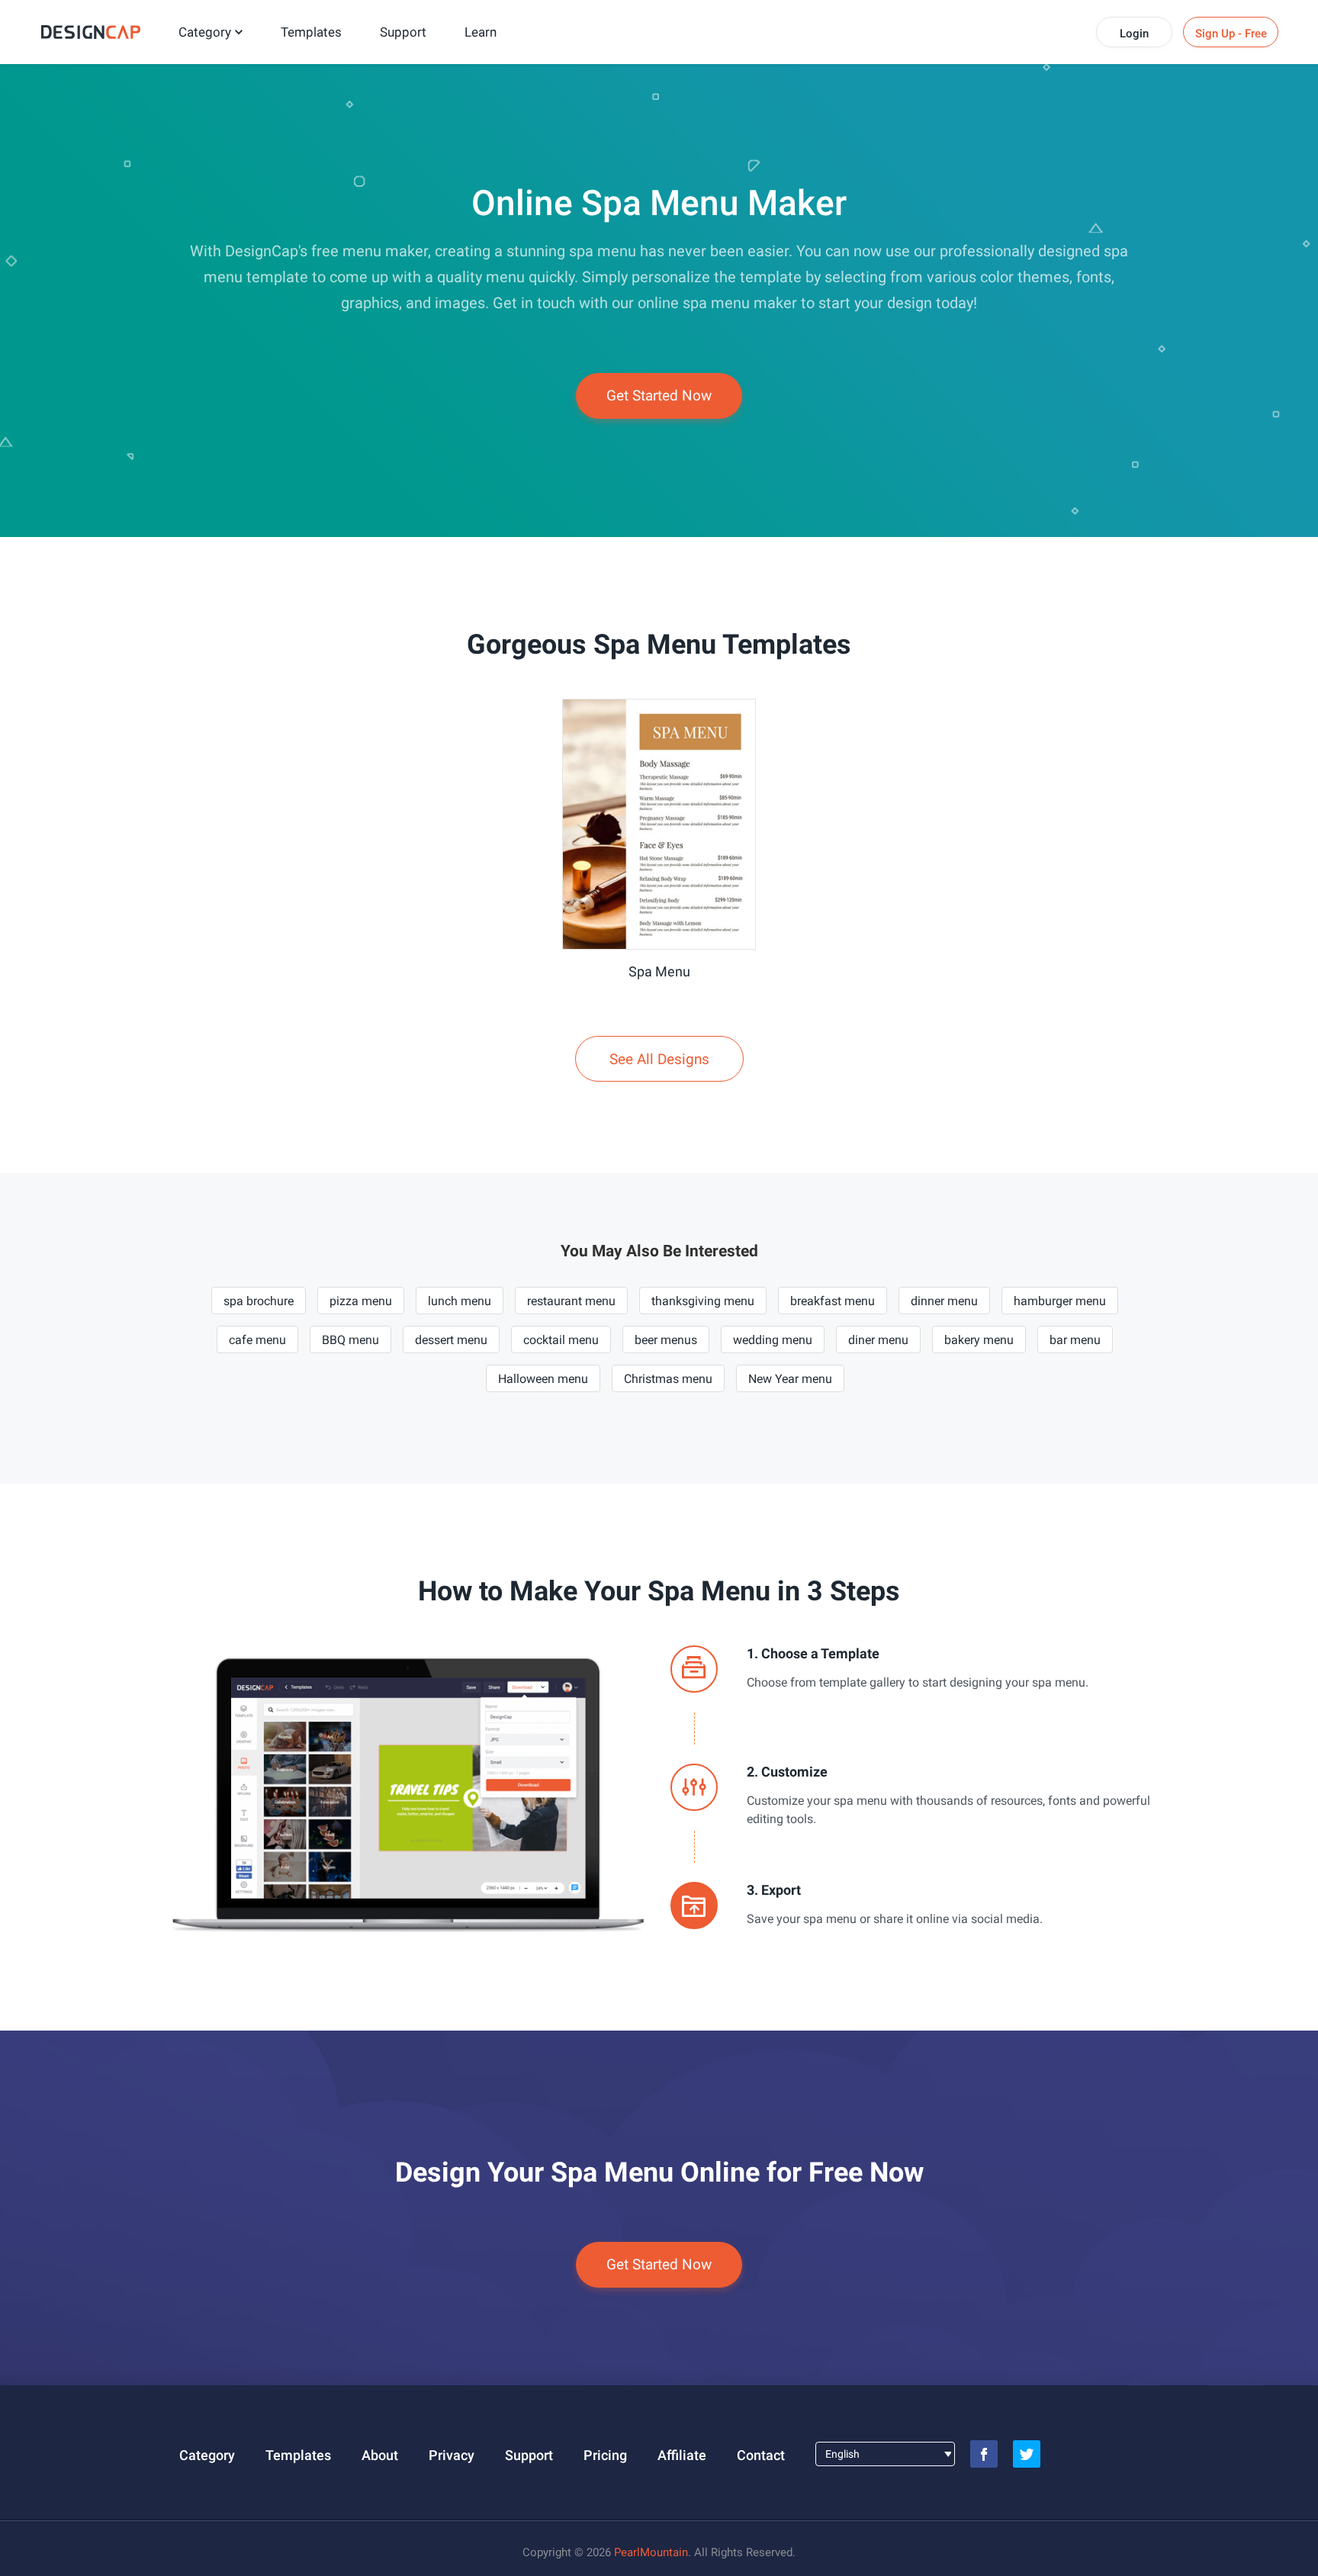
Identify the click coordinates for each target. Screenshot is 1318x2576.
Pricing (605, 2455)
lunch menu (460, 1301)
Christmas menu (668, 1379)
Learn (481, 32)
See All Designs (659, 1059)
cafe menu (257, 1340)
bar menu (1075, 1340)
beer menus (666, 1340)
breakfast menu (833, 1301)
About (380, 2455)
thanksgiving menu (703, 1301)
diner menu (878, 1340)
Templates (311, 32)
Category (205, 32)
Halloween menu (543, 1379)
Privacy (452, 2455)
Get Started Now (659, 396)
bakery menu (979, 1340)
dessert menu (451, 1340)
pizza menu (361, 1301)
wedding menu (773, 1340)
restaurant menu (571, 1301)
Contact (761, 2455)
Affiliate (682, 2455)
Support (403, 32)
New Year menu (790, 1379)
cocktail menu (561, 1340)
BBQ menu (350, 1340)
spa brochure (259, 1301)
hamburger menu (1060, 1301)
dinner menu (944, 1301)
